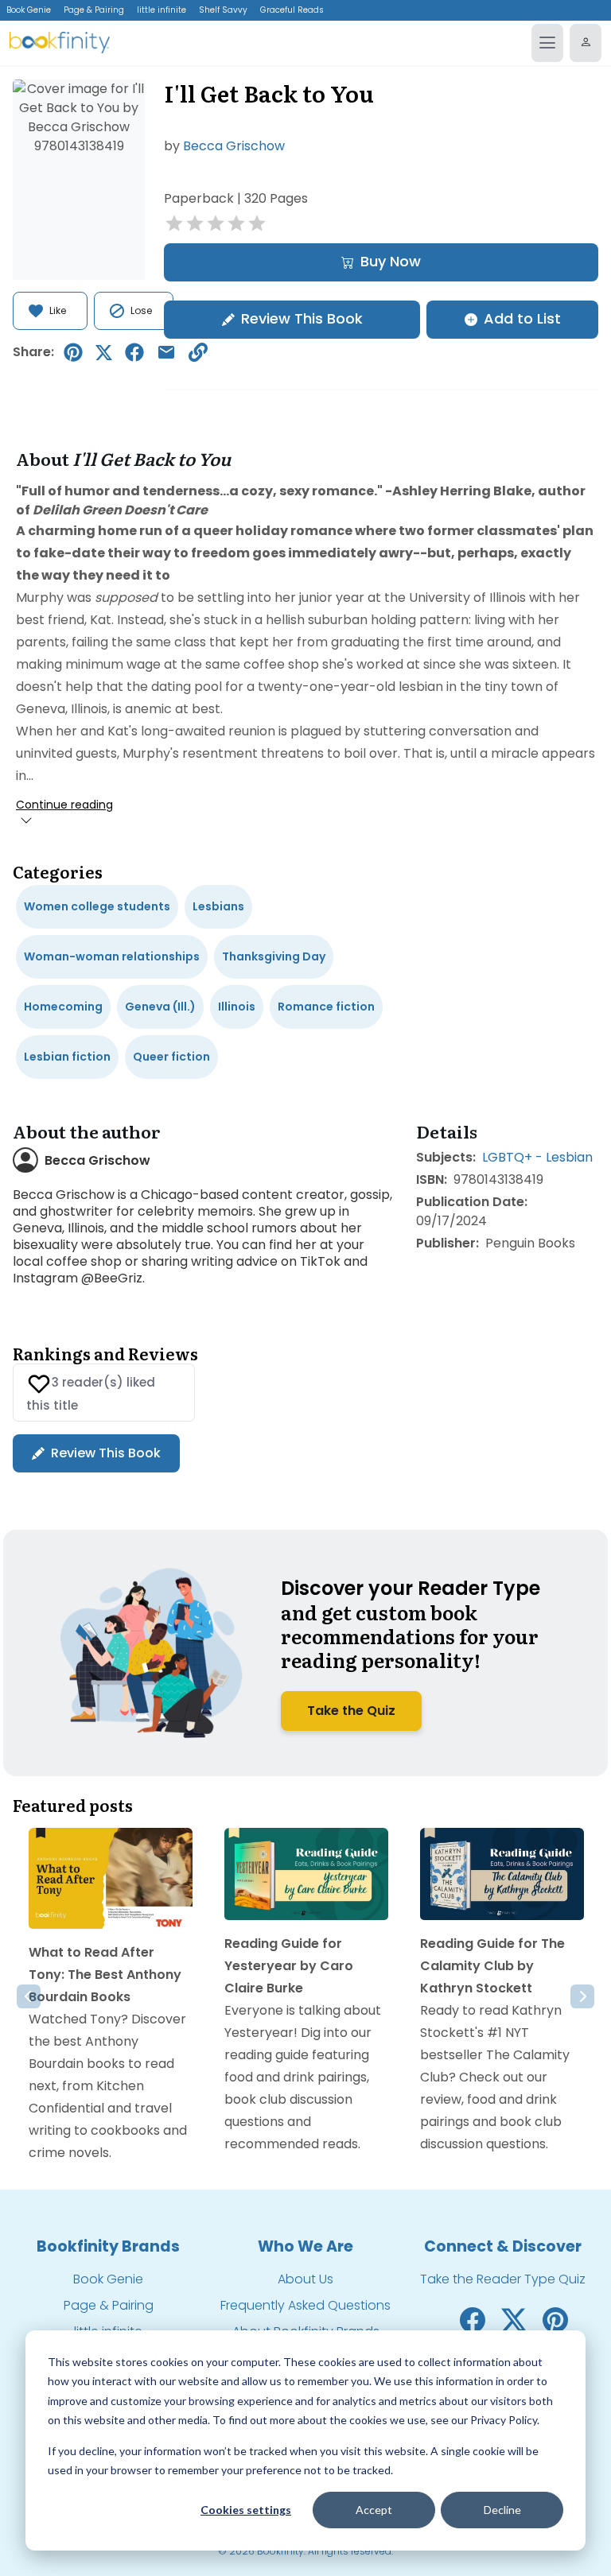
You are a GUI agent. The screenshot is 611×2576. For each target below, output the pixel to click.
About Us (305, 2279)
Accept (374, 2510)
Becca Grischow (234, 146)
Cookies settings (246, 2510)
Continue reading (64, 805)
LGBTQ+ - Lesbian (537, 1157)
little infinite (162, 10)
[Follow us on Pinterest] (555, 2320)
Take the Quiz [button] (351, 1711)
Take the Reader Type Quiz (503, 2279)
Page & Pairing (94, 10)
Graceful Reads (292, 10)
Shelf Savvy (223, 10)
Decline (502, 2510)
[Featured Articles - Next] (582, 1996)
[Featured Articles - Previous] (29, 1996)
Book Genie (29, 10)
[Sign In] (586, 43)
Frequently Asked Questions (305, 2305)
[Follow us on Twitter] (514, 2320)
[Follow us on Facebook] (473, 2320)
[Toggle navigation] (547, 43)
